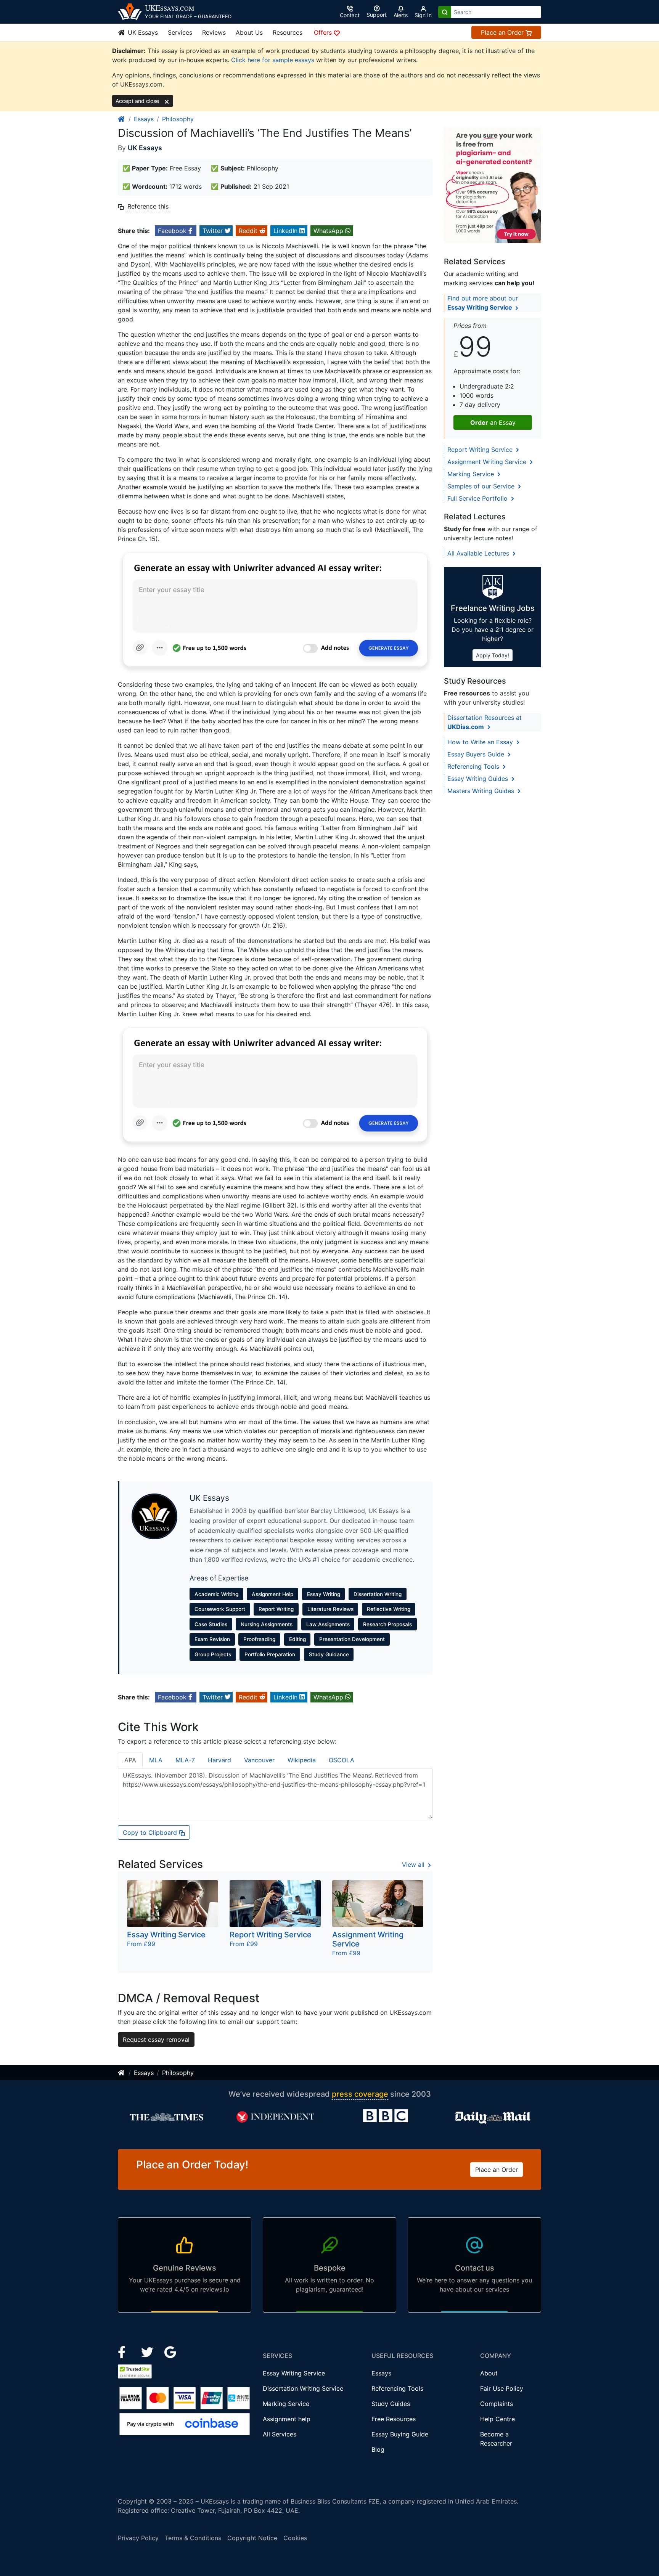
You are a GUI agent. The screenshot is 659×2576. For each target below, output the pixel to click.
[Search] (445, 12)
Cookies (295, 2538)
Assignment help (287, 2419)
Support (377, 15)
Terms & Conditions (193, 2538)
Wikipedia (302, 1760)
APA (130, 1760)
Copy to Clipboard (151, 1832)
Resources (288, 32)
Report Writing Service (481, 450)
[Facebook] (125, 2351)
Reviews (214, 32)
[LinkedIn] (148, 2351)
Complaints (497, 2404)
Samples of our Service (482, 486)
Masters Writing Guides (482, 791)
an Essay (493, 422)
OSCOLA (342, 1760)
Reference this (148, 206)
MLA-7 (185, 1760)
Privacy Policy (138, 2538)
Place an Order (503, 32)
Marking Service (472, 474)
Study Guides (391, 2404)
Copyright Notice (252, 2538)
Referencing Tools (474, 766)
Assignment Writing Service (488, 462)
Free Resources (394, 2419)
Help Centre (497, 2419)
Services (180, 32)
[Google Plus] (170, 2351)
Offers (324, 32)
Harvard (219, 1760)
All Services (280, 2434)
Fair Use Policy (502, 2388)
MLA (156, 1760)
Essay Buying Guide (400, 2434)
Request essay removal (156, 2040)
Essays (144, 119)
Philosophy (178, 119)
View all (414, 1865)
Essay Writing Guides (479, 779)
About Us (249, 32)
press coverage (360, 2094)
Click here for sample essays (273, 60)
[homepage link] (122, 119)
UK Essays (142, 32)
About (489, 2373)
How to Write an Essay (481, 742)
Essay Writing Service (294, 2373)
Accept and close (138, 101)
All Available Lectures (479, 553)
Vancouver (259, 1760)
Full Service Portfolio (478, 498)
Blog (378, 2449)
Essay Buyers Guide (477, 754)
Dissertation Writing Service (303, 2388)
